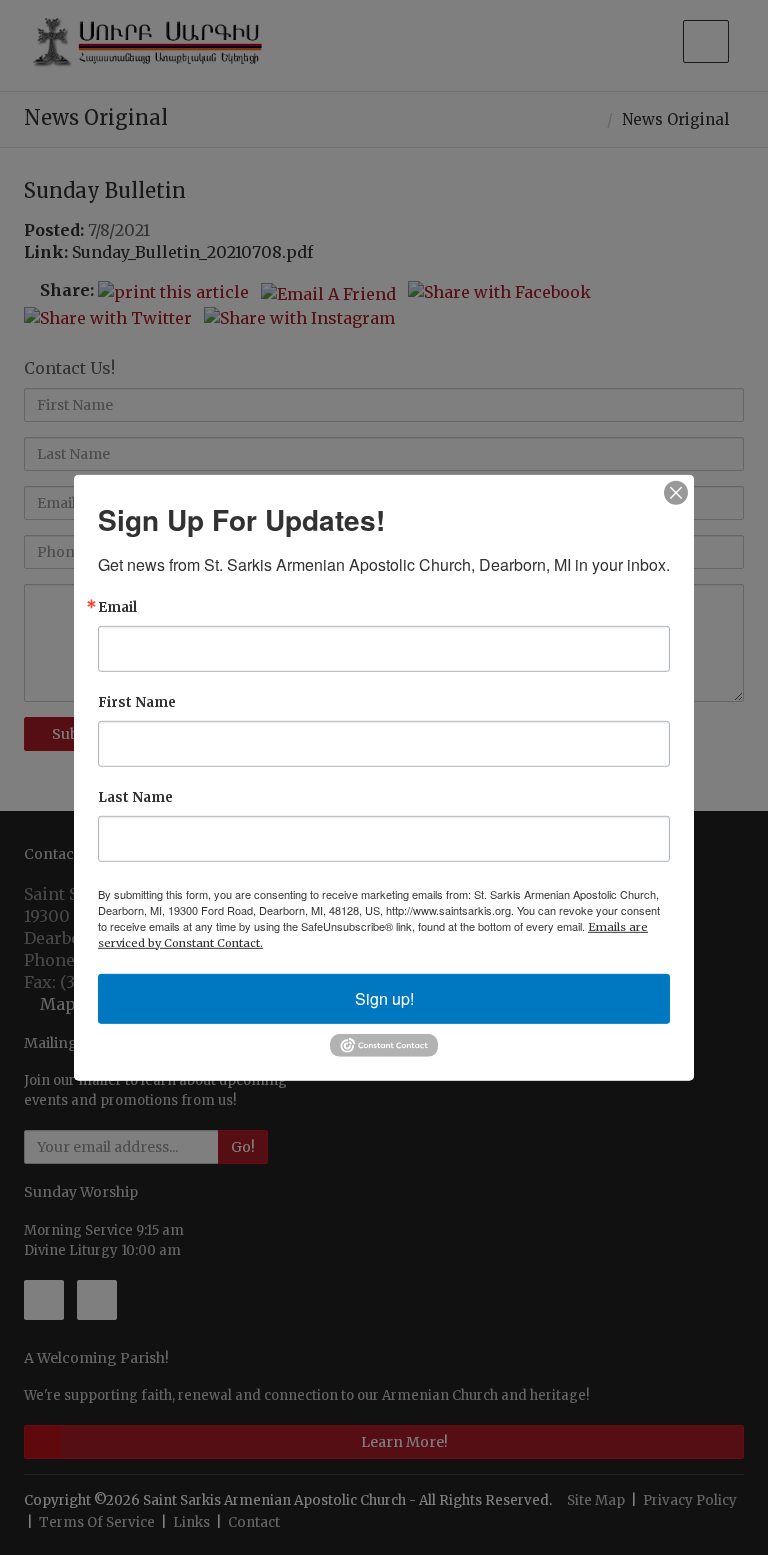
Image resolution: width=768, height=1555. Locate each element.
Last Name (135, 796)
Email (117, 606)
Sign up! (384, 997)
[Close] (676, 492)
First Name (137, 701)
